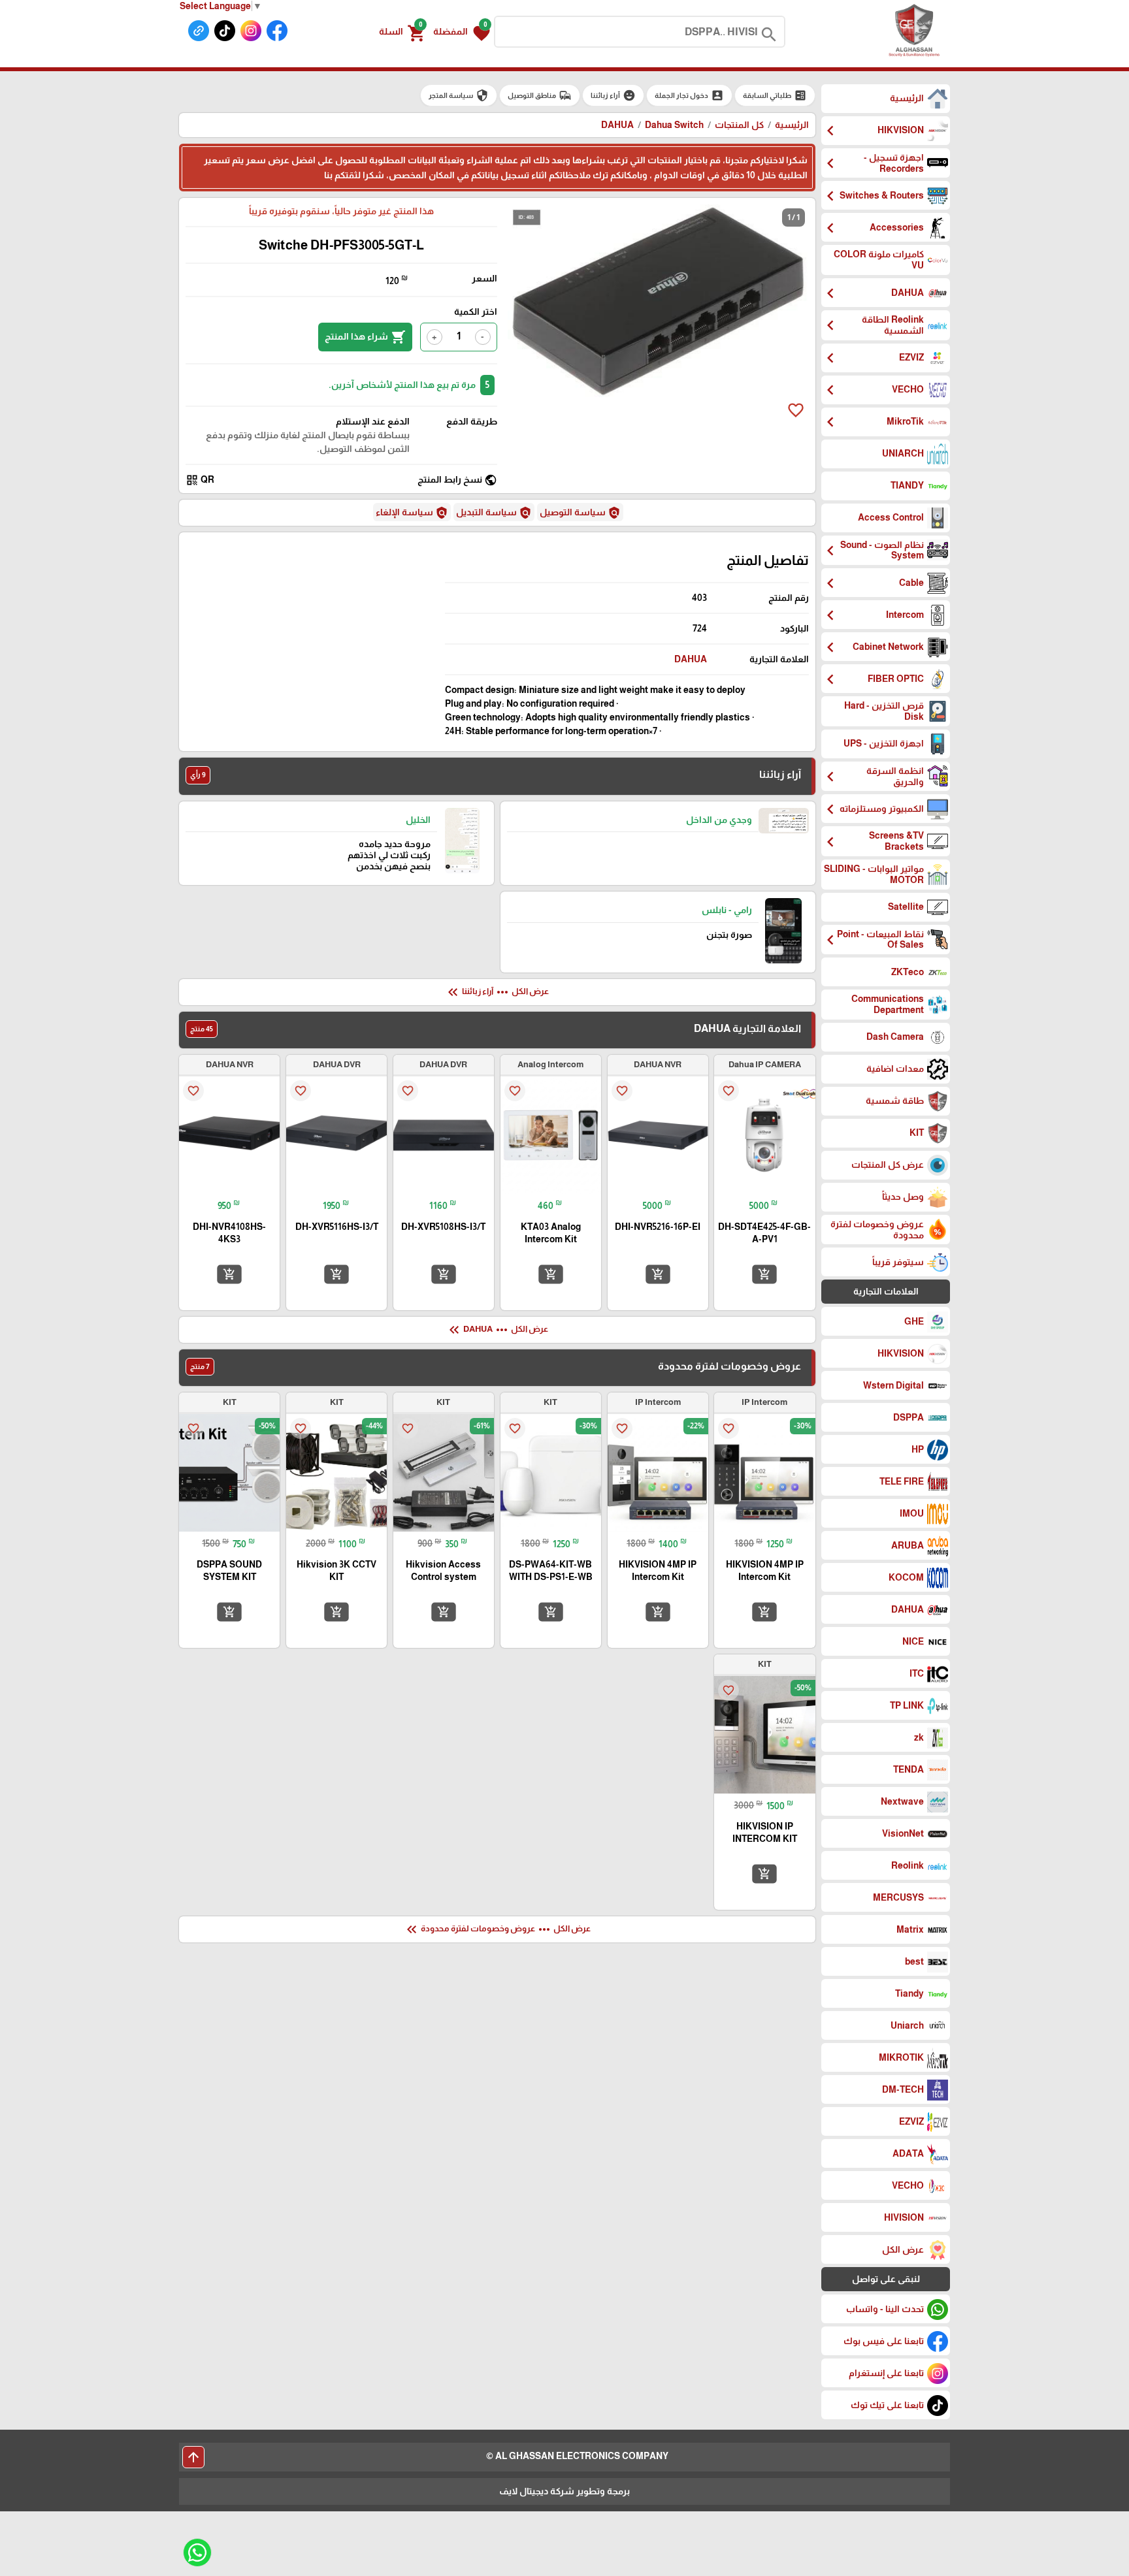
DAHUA (691, 659)
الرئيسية (792, 125)
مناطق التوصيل (540, 95)
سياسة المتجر (459, 95)
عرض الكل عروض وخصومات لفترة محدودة (497, 1929)
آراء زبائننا (613, 95)
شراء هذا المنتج (365, 337)
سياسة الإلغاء (412, 513)
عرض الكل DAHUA (497, 1330)
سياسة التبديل (494, 513)
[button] (462, 32)
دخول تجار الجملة (689, 95)
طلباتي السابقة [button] (775, 95)
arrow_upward (193, 2457)
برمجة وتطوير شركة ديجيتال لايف (564, 2491)
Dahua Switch (674, 125)
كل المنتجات (739, 125)
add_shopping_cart (764, 1274)
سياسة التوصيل (580, 513)
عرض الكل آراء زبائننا (497, 992)
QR (200, 480)
